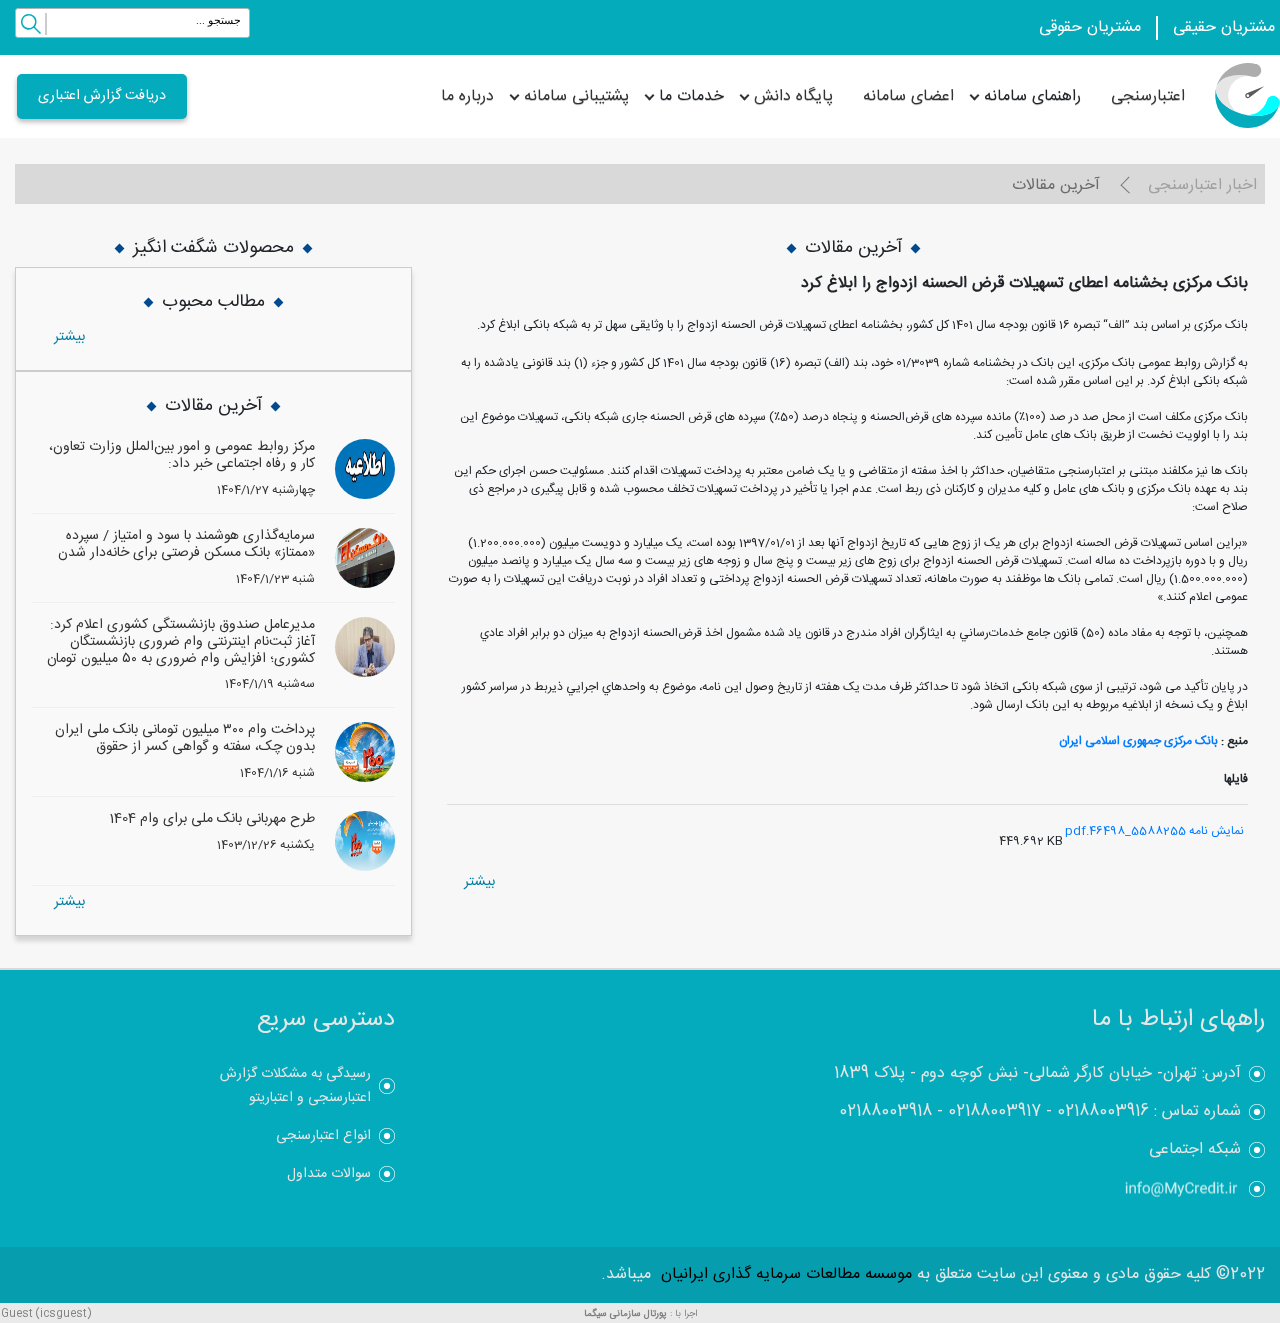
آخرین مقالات (1056, 185)
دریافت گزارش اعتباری (102, 96)
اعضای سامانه (908, 96)
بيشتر (479, 882)
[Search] (31, 27)
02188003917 (994, 1111)
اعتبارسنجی (1148, 96)
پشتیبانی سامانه (576, 96)
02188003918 (885, 1111)
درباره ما (467, 96)
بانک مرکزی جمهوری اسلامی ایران (1138, 741)
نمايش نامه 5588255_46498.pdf (1154, 831)
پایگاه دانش (793, 96)
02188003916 (1103, 1111)
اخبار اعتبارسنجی (1202, 185)
